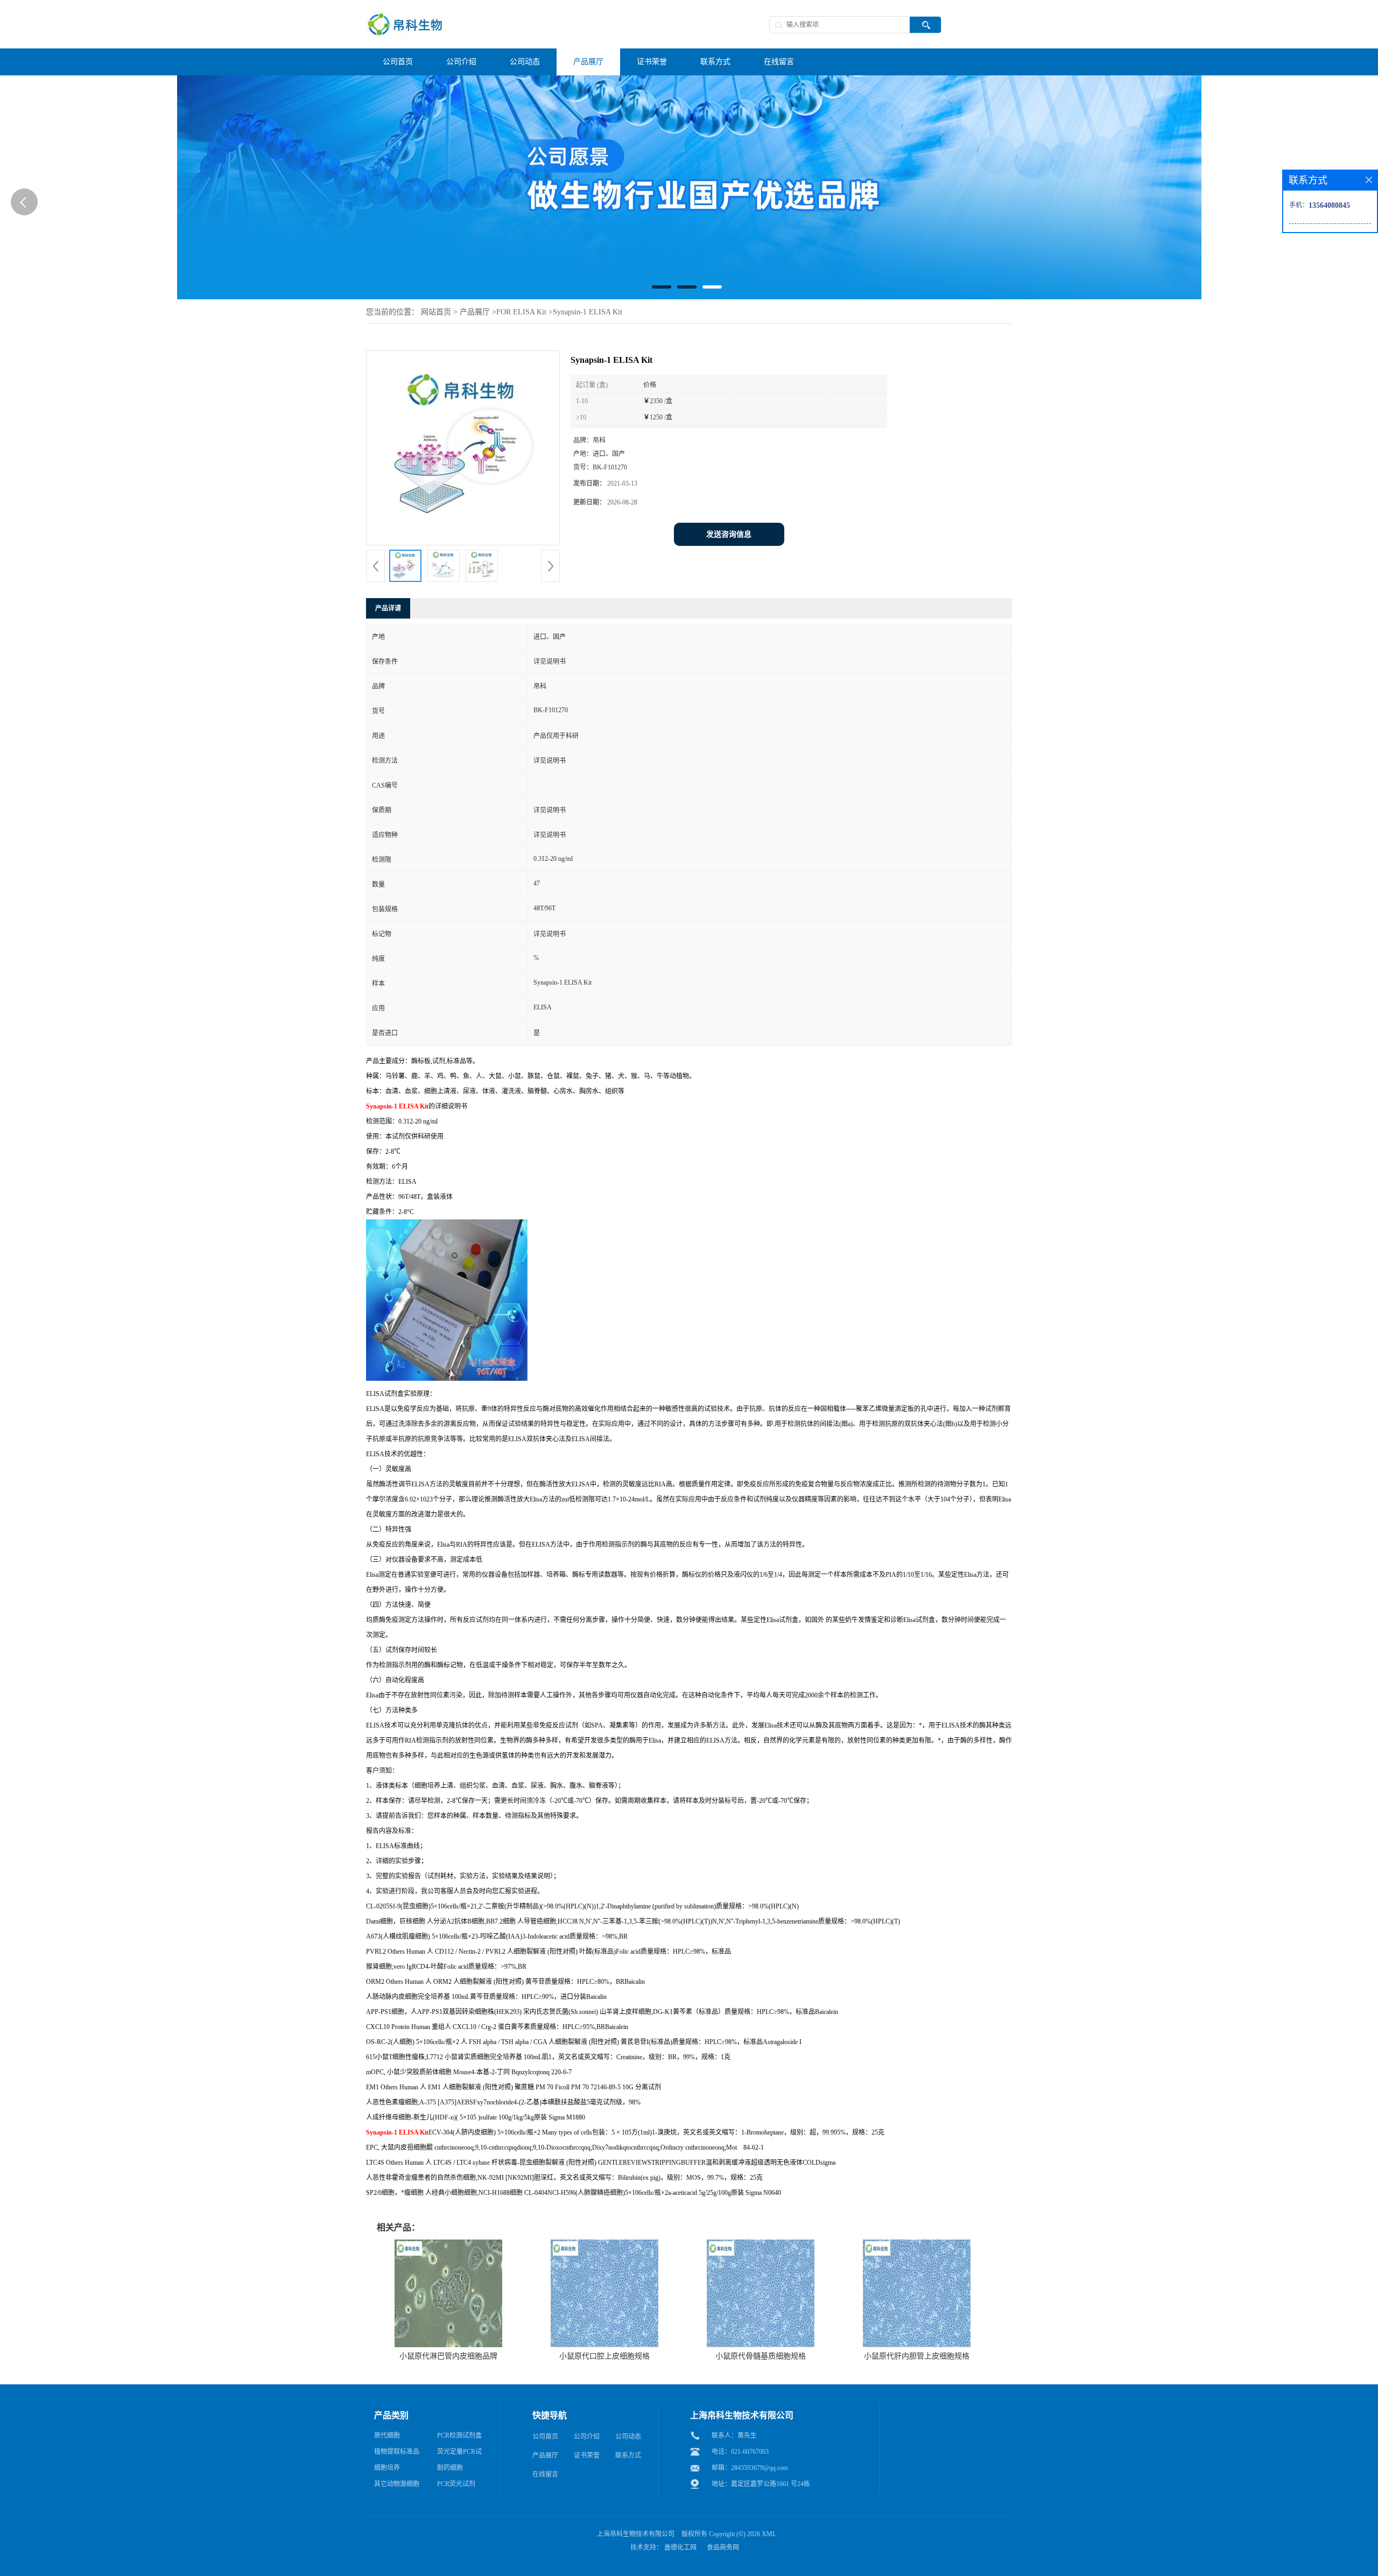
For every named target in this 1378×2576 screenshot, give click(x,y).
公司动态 (628, 2437)
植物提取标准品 (397, 2452)
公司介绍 (587, 2437)
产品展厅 (475, 312)
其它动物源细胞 (397, 2484)
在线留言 (545, 2474)
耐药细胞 (450, 2468)
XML (769, 2534)
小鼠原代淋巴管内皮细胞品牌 (448, 2356)
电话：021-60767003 (740, 2452)
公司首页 (545, 2437)
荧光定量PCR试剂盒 (459, 2454)
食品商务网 (723, 2547)
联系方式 (628, 2455)
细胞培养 (387, 2468)
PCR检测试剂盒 (459, 2435)
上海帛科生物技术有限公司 (636, 2534)
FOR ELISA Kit (521, 312)
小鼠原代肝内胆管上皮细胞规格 (917, 2356)
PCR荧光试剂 (456, 2484)
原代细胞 (387, 2435)
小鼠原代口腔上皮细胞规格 (604, 2356)
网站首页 (436, 312)
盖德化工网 (680, 2547)
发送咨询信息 (729, 534)
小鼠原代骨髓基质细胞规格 (761, 2356)
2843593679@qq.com (760, 2468)
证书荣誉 (587, 2455)
